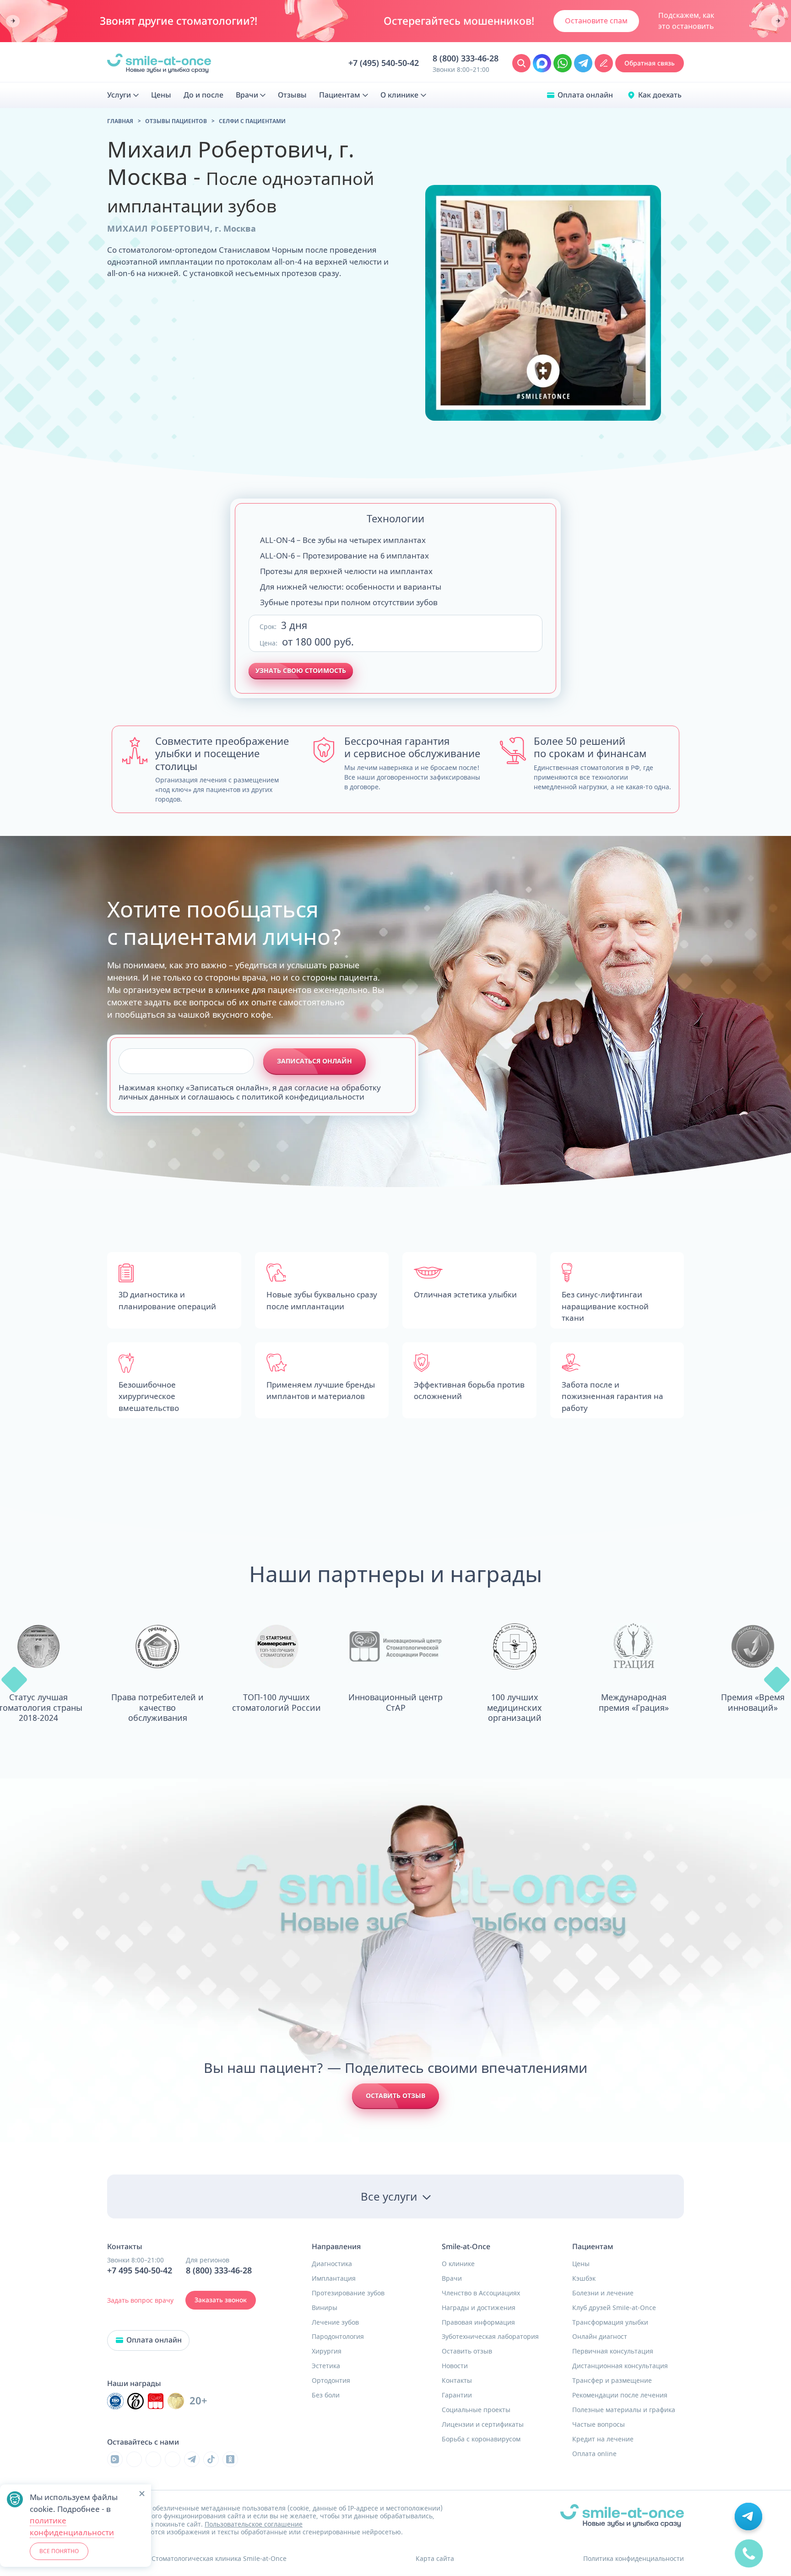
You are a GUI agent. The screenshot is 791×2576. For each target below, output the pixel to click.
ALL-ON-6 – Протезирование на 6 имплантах (344, 556)
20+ (198, 2401)
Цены (581, 2264)
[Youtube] (153, 2459)
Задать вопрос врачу (140, 2300)
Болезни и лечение (603, 2293)
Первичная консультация (613, 2351)
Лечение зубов (335, 2322)
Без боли (326, 2395)
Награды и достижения (479, 2308)
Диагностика (332, 2264)
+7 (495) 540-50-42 (384, 63)
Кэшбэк (584, 2278)
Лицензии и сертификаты (483, 2424)
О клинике (458, 2264)
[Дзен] (173, 2459)
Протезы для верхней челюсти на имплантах (346, 571)
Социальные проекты (476, 2410)
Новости (455, 2366)
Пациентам (593, 2247)
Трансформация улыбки (610, 2322)
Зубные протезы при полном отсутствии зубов (349, 602)
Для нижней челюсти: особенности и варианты (351, 587)
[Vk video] (115, 2459)
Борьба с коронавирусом (481, 2439)
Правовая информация (478, 2322)
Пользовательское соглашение (254, 2524)
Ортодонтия (331, 2381)
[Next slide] (778, 21)
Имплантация (334, 2278)
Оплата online (594, 2454)
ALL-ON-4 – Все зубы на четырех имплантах (343, 540)
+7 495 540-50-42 (140, 2271)
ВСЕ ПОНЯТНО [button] (59, 2551)
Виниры (325, 2308)
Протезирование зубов (348, 2293)
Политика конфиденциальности (634, 2558)
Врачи (452, 2278)
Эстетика (326, 2366)
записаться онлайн (314, 1061)
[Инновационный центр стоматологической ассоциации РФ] (115, 2401)
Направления (336, 2247)
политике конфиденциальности (72, 2526)
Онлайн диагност (600, 2337)
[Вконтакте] (134, 2459)
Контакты (457, 2381)
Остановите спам (596, 21)
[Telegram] (192, 2459)
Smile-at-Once (466, 2247)
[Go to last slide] (13, 21)
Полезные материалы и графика (624, 2410)
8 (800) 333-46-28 (466, 59)
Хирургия (327, 2351)
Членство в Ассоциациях (481, 2293)
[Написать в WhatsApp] (563, 63)
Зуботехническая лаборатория (490, 2337)
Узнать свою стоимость (301, 670)
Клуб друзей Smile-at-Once (614, 2308)
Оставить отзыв (395, 2096)
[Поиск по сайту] (521, 63)
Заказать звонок (221, 2300)
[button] (14, 1680)
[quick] (749, 2560)
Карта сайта (435, 2558)
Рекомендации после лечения (620, 2395)
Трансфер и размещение (612, 2381)
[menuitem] (123, 95)
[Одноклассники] (230, 2459)
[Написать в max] (542, 63)
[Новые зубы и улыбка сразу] (159, 63)
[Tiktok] (211, 2459)
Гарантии (457, 2395)
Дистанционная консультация (620, 2366)
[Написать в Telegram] (583, 63)
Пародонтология (338, 2337)
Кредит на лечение (603, 2439)
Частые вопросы (599, 2424)
